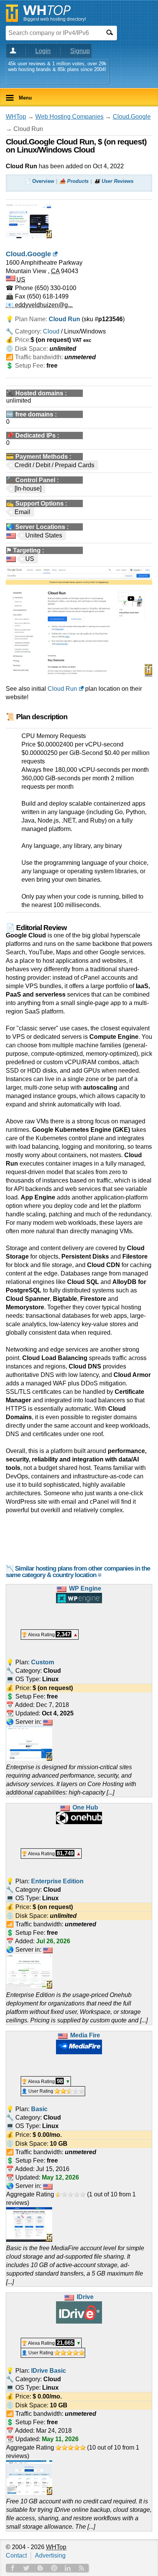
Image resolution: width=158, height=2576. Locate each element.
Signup (80, 51)
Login (43, 51)
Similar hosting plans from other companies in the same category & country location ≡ (78, 1572)
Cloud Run (62, 689)
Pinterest (54, 2568)
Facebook (13, 2568)
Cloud (51, 331)
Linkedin (68, 2568)
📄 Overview (39, 181)
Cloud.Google (132, 117)
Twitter (26, 2568)
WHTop (16, 117)
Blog (40, 2568)
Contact (16, 2555)
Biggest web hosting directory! (55, 19)
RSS (82, 2568)
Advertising (50, 2555)
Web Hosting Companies (69, 117)
